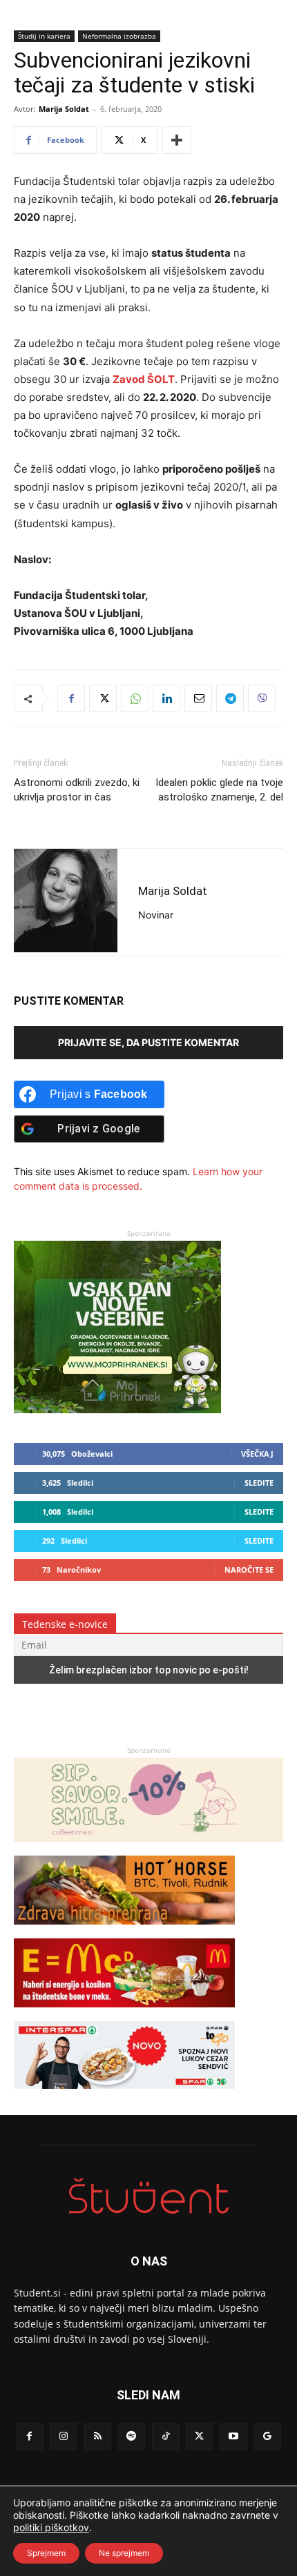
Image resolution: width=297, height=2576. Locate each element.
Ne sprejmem (124, 2553)
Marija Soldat (64, 109)
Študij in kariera (44, 36)
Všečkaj (257, 1454)
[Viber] (262, 698)
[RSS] (98, 2436)
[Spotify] (132, 2436)
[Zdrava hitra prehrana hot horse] (124, 1931)
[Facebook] (71, 698)
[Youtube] (233, 2436)
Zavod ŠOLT (144, 379)
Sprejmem (46, 2553)
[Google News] (268, 2436)
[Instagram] (63, 2436)
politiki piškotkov (51, 2527)
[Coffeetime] (148, 1848)
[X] (103, 698)
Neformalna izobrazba (119, 36)
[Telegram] (230, 698)
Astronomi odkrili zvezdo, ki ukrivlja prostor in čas (77, 790)
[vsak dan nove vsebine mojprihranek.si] (117, 1409)
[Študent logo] (148, 2196)
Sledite (259, 1483)
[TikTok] (165, 2436)
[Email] (198, 698)
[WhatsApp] (135, 698)
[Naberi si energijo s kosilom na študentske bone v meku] (124, 2014)
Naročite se (249, 1570)
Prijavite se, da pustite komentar (148, 1042)
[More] (177, 140)
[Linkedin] (166, 698)
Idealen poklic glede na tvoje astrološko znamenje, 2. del (219, 790)
